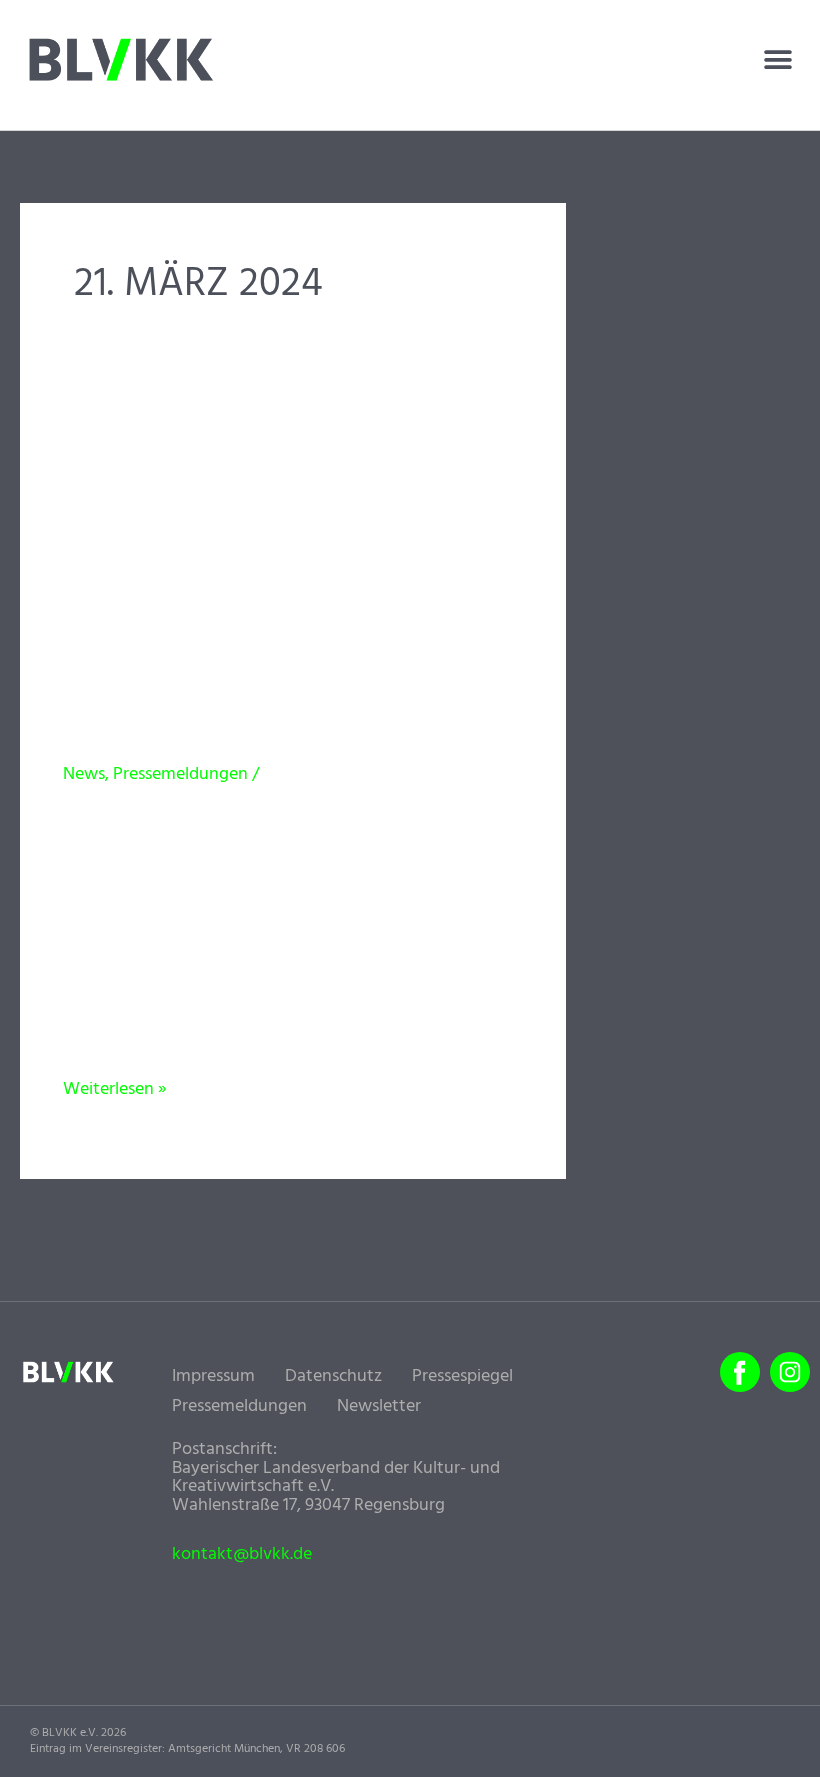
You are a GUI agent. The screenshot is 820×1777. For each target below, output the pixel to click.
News (84, 774)
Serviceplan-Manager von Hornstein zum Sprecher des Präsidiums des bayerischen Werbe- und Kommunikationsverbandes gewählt (285, 592)
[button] (777, 59)
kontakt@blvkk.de (242, 1555)
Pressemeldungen (180, 774)
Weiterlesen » (115, 1089)
